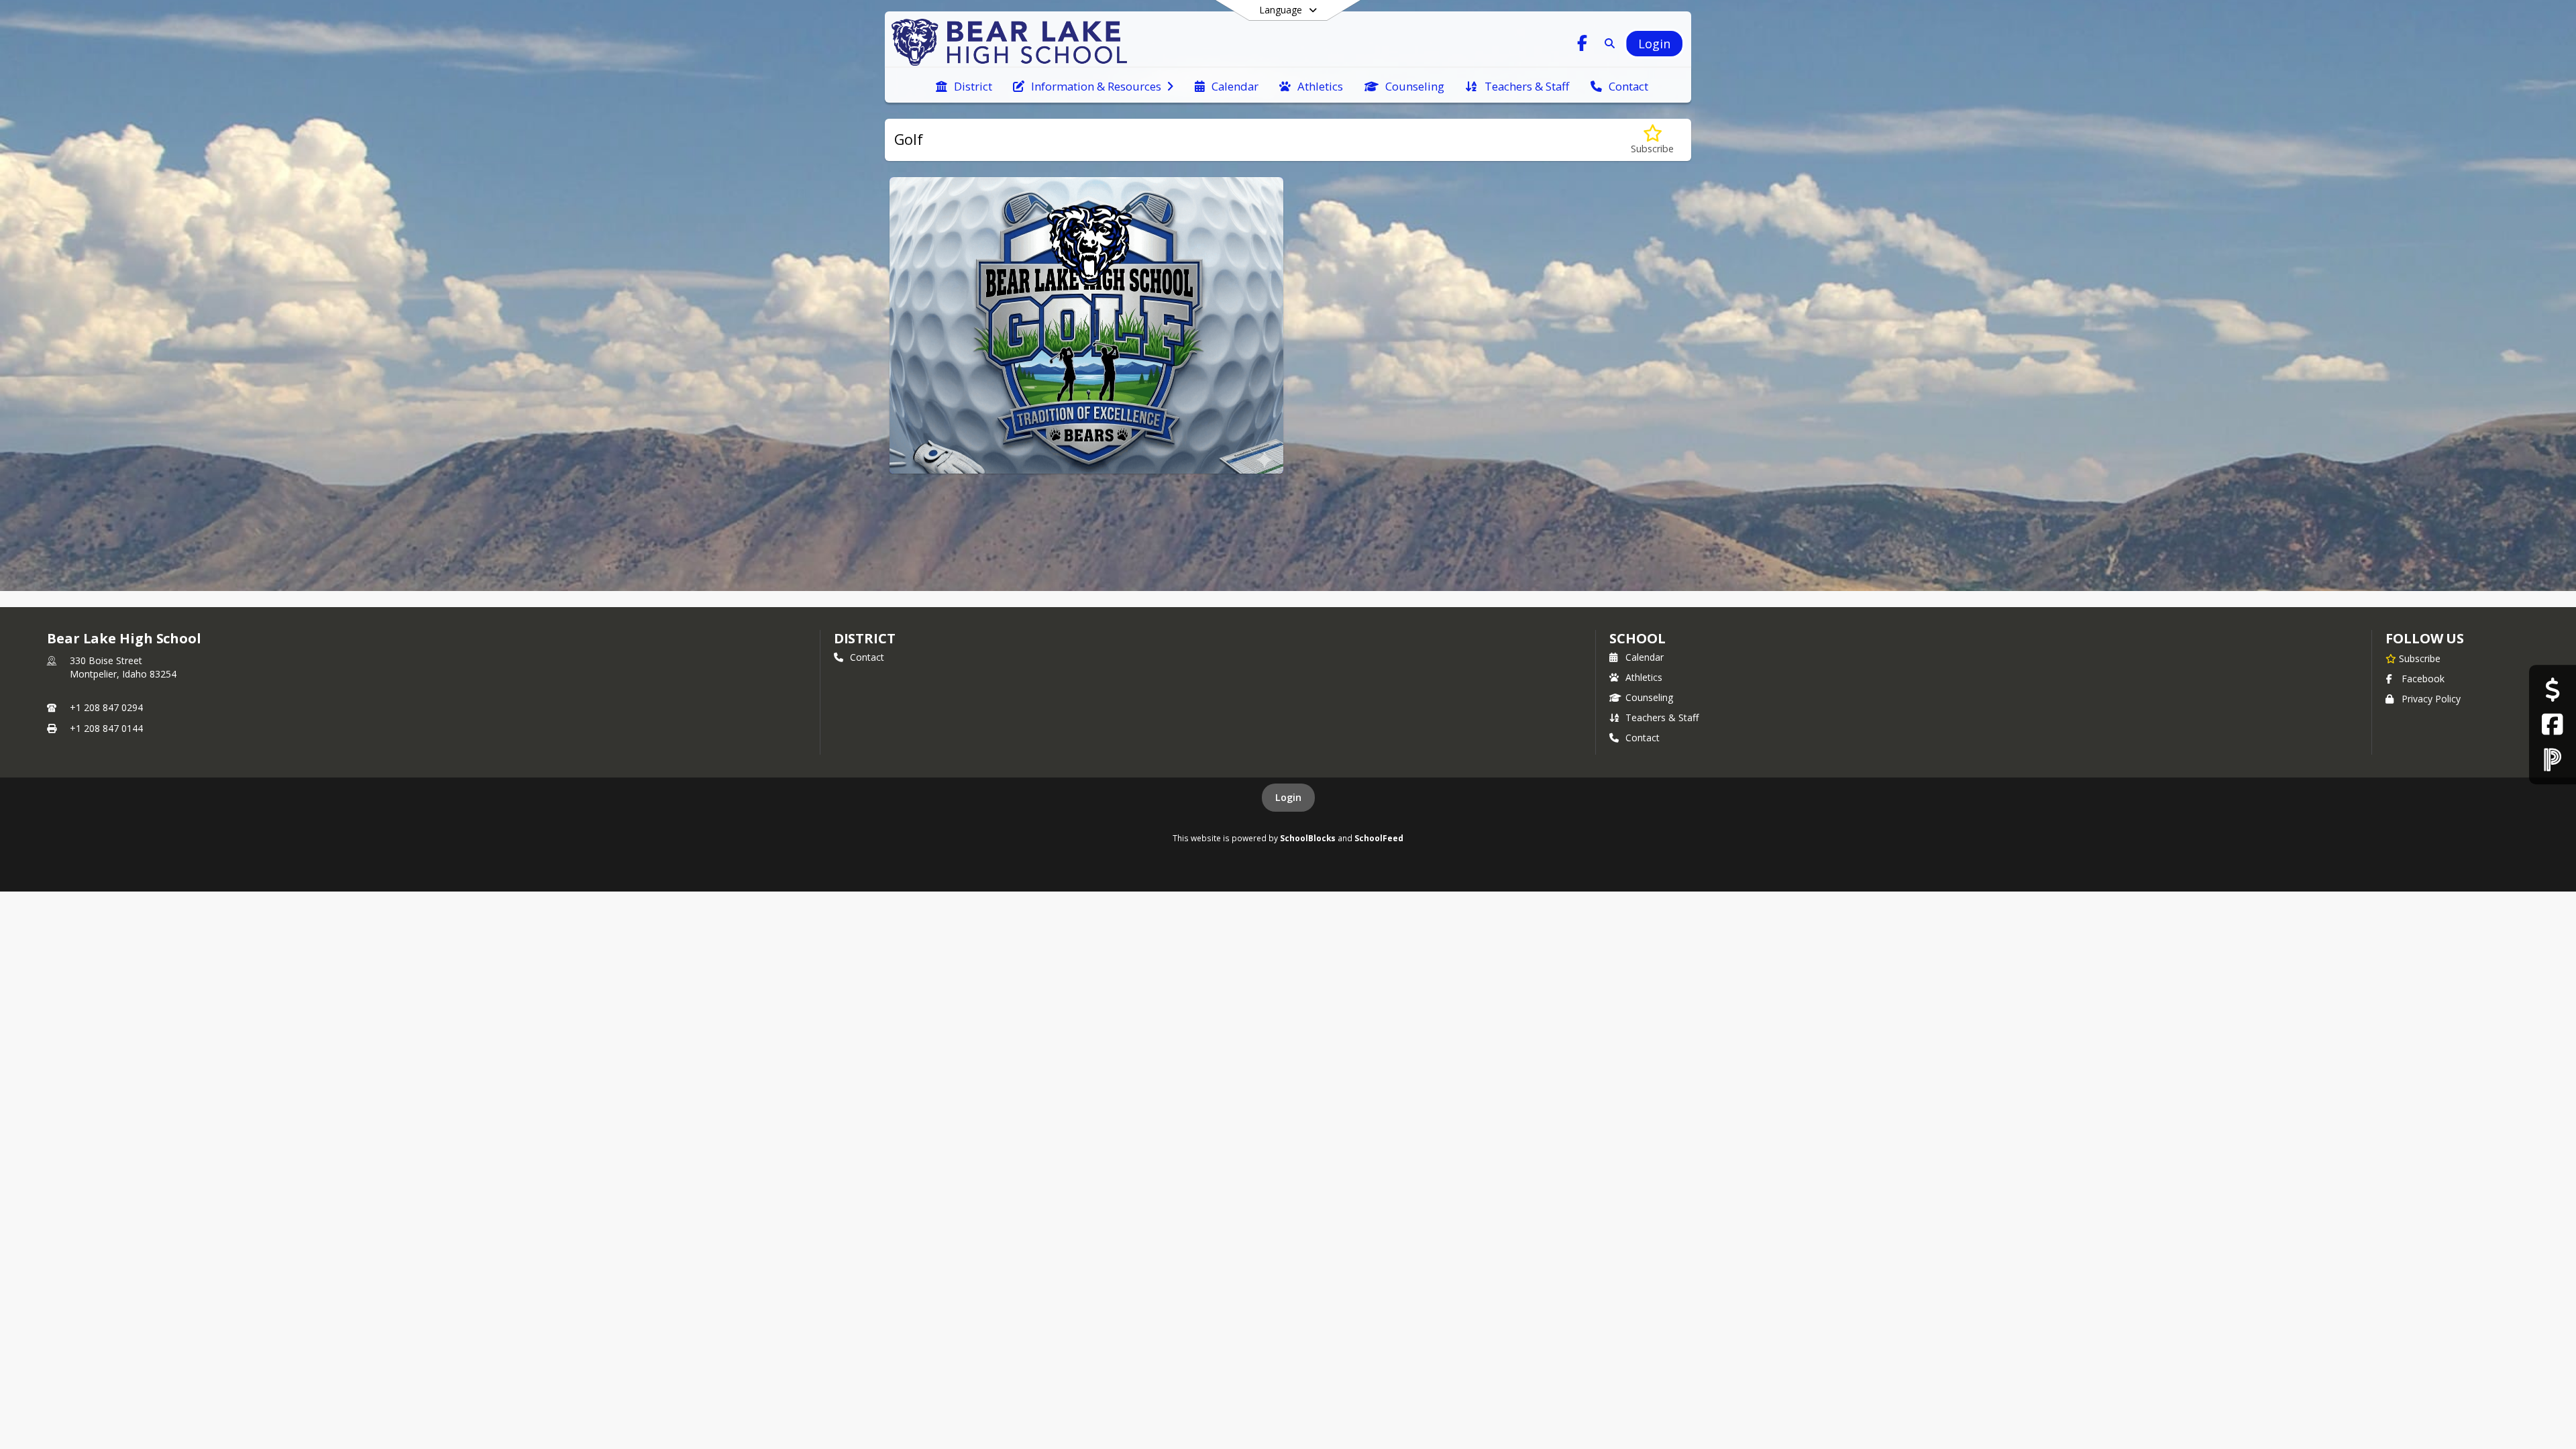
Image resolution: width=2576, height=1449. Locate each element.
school (1637, 638)
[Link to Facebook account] (1582, 45)
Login (1288, 797)
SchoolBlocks (1308, 838)
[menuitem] (964, 85)
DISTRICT (865, 638)
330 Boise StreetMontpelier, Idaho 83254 (123, 667)
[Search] (1607, 43)
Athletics (1644, 677)
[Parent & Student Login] (2553, 759)
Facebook (2423, 679)
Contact (867, 657)
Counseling (1649, 697)
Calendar (1645, 657)
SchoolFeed (1379, 838)
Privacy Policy (2431, 699)
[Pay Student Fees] (2552, 690)
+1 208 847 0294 (106, 707)
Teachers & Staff (1662, 717)
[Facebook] (2552, 724)
